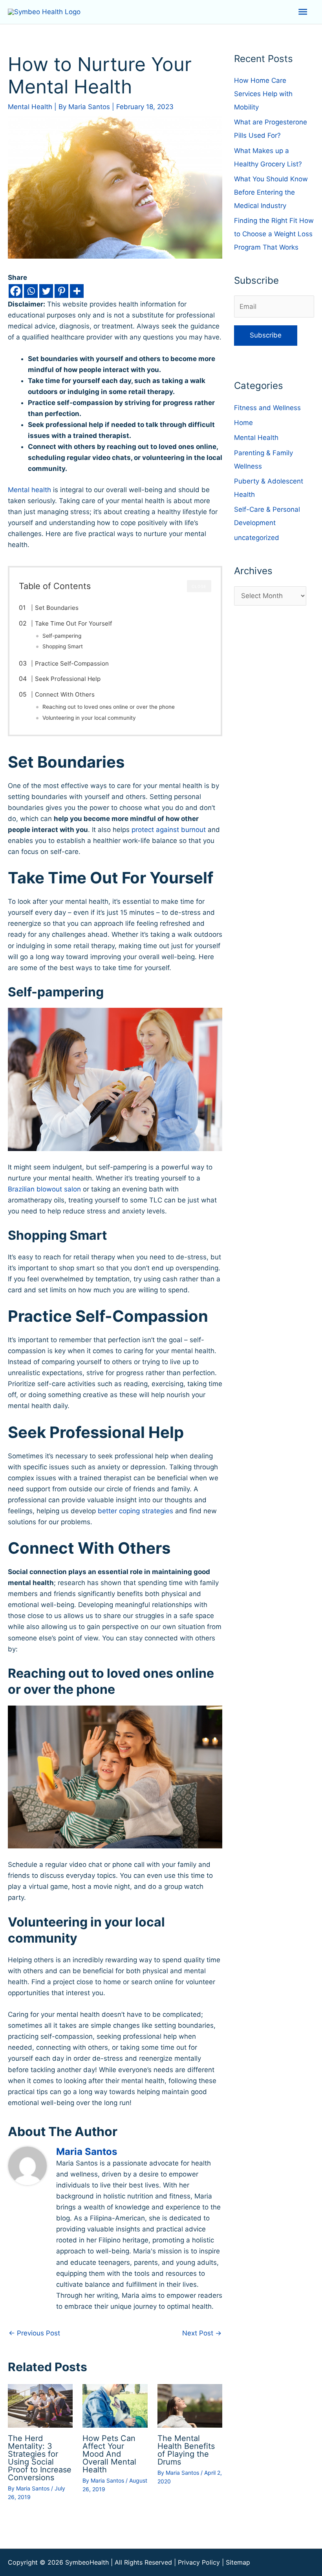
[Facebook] (16, 291)
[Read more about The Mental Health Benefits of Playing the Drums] (190, 2405)
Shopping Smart (63, 646)
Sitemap (238, 2562)
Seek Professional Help (68, 679)
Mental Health (30, 107)
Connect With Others (65, 694)
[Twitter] (46, 291)
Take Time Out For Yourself (73, 623)
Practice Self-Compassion (72, 663)
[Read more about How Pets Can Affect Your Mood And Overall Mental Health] (115, 2405)
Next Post (202, 2333)
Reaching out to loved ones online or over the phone (109, 707)
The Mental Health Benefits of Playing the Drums (186, 2450)
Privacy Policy (199, 2562)
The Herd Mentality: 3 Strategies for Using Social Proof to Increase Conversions (40, 2458)
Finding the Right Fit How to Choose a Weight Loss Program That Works (274, 234)
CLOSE (199, 586)
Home (243, 423)
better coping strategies (135, 1511)
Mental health (29, 490)
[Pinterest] (61, 291)
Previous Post (34, 2333)
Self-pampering (62, 636)
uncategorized (257, 538)
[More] (77, 291)
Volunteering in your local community (89, 718)
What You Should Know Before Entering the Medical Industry (271, 192)
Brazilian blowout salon (44, 1189)
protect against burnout (169, 830)
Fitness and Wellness (267, 408)
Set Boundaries (57, 608)
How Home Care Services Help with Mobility (263, 94)
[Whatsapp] (31, 291)
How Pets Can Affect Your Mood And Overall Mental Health (109, 2454)
